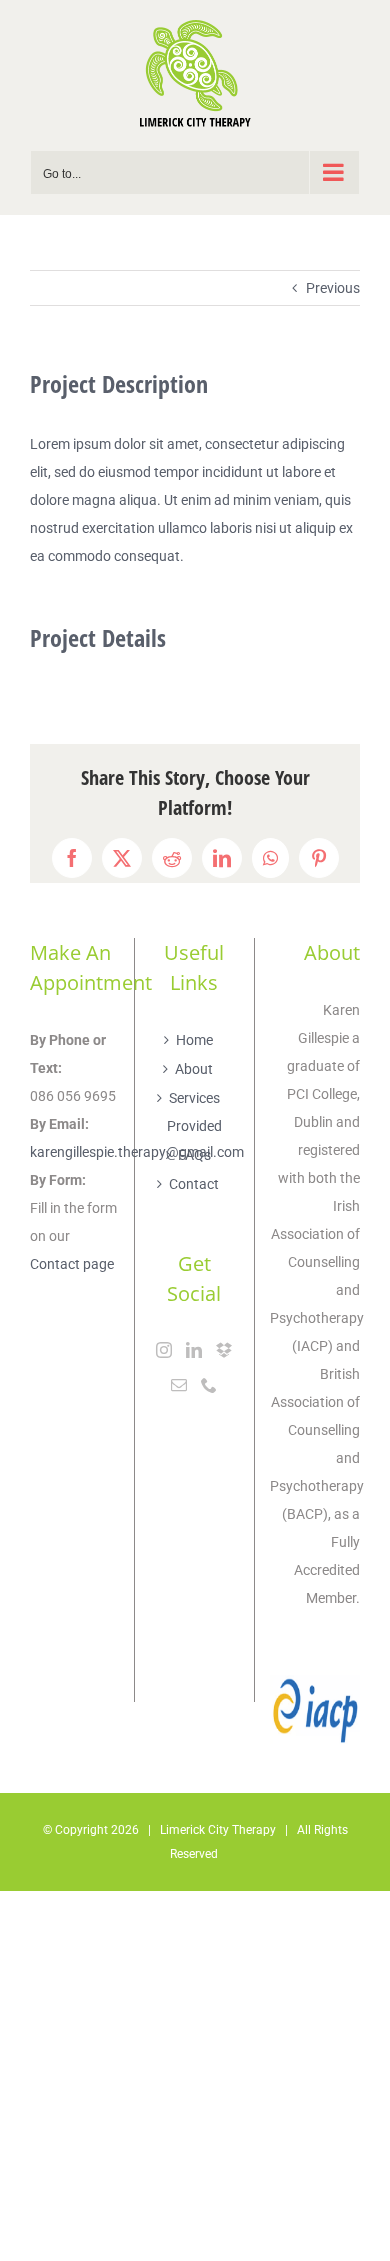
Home (194, 1040)
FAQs (194, 1155)
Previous (333, 288)
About (194, 1069)
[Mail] (179, 1385)
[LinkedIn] (194, 1350)
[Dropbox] (224, 1350)
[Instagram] (164, 1350)
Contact (194, 1184)
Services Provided (194, 1112)
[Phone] (209, 1385)
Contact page (72, 1264)
